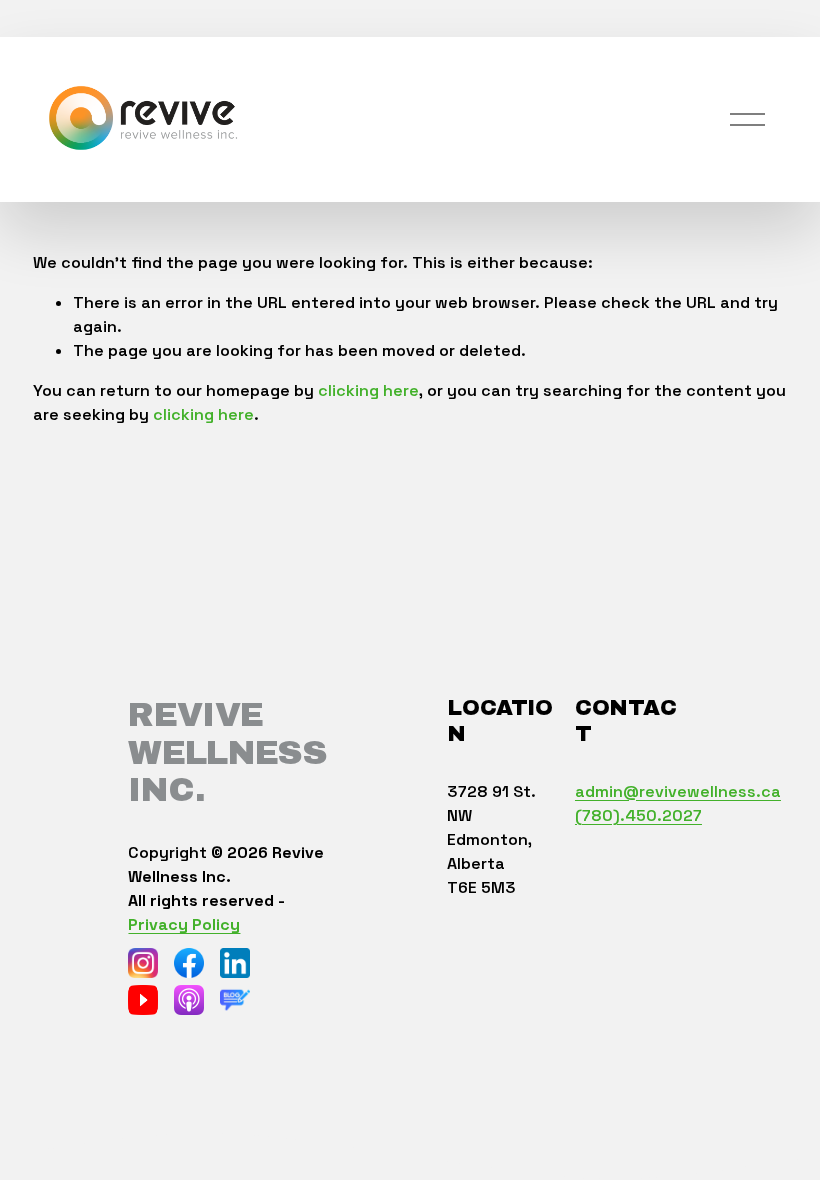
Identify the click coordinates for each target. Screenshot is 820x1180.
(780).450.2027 (638, 815)
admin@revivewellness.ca (678, 791)
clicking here (368, 390)
